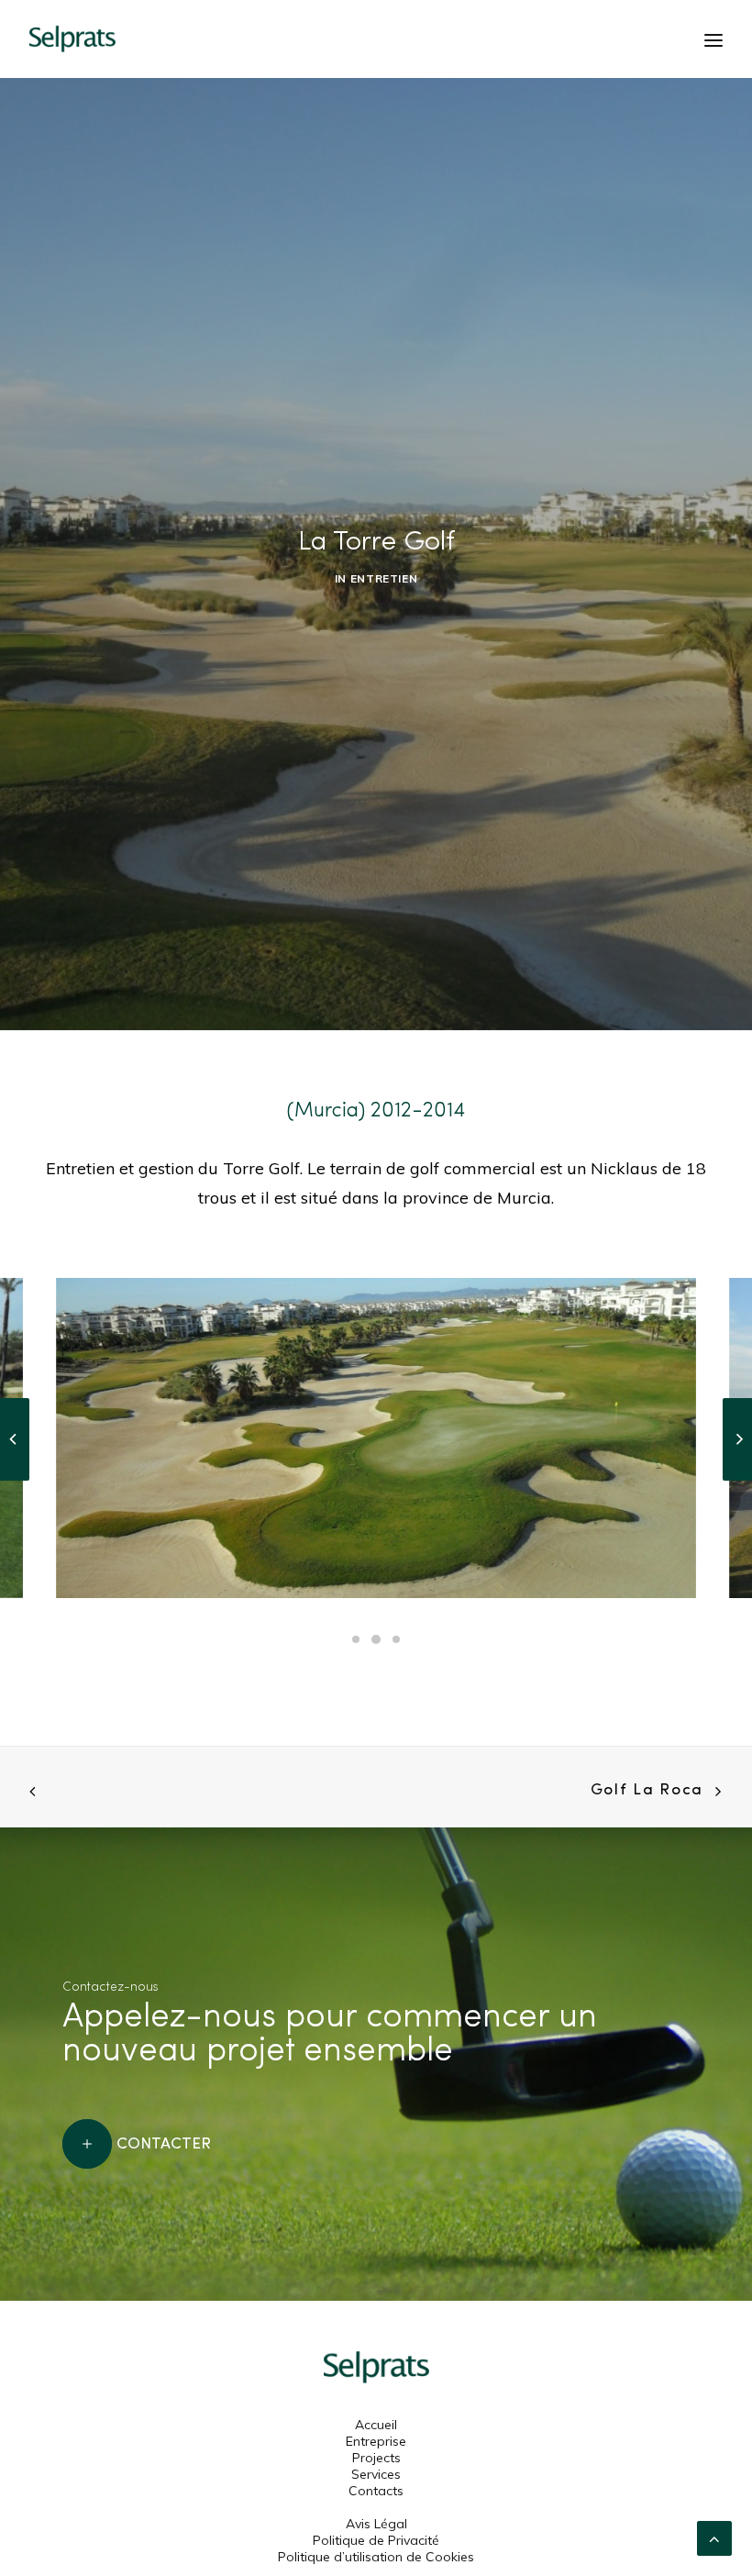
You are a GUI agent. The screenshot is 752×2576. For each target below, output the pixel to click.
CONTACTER (164, 2142)
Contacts (376, 2491)
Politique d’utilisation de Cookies (376, 2557)
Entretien (384, 578)
